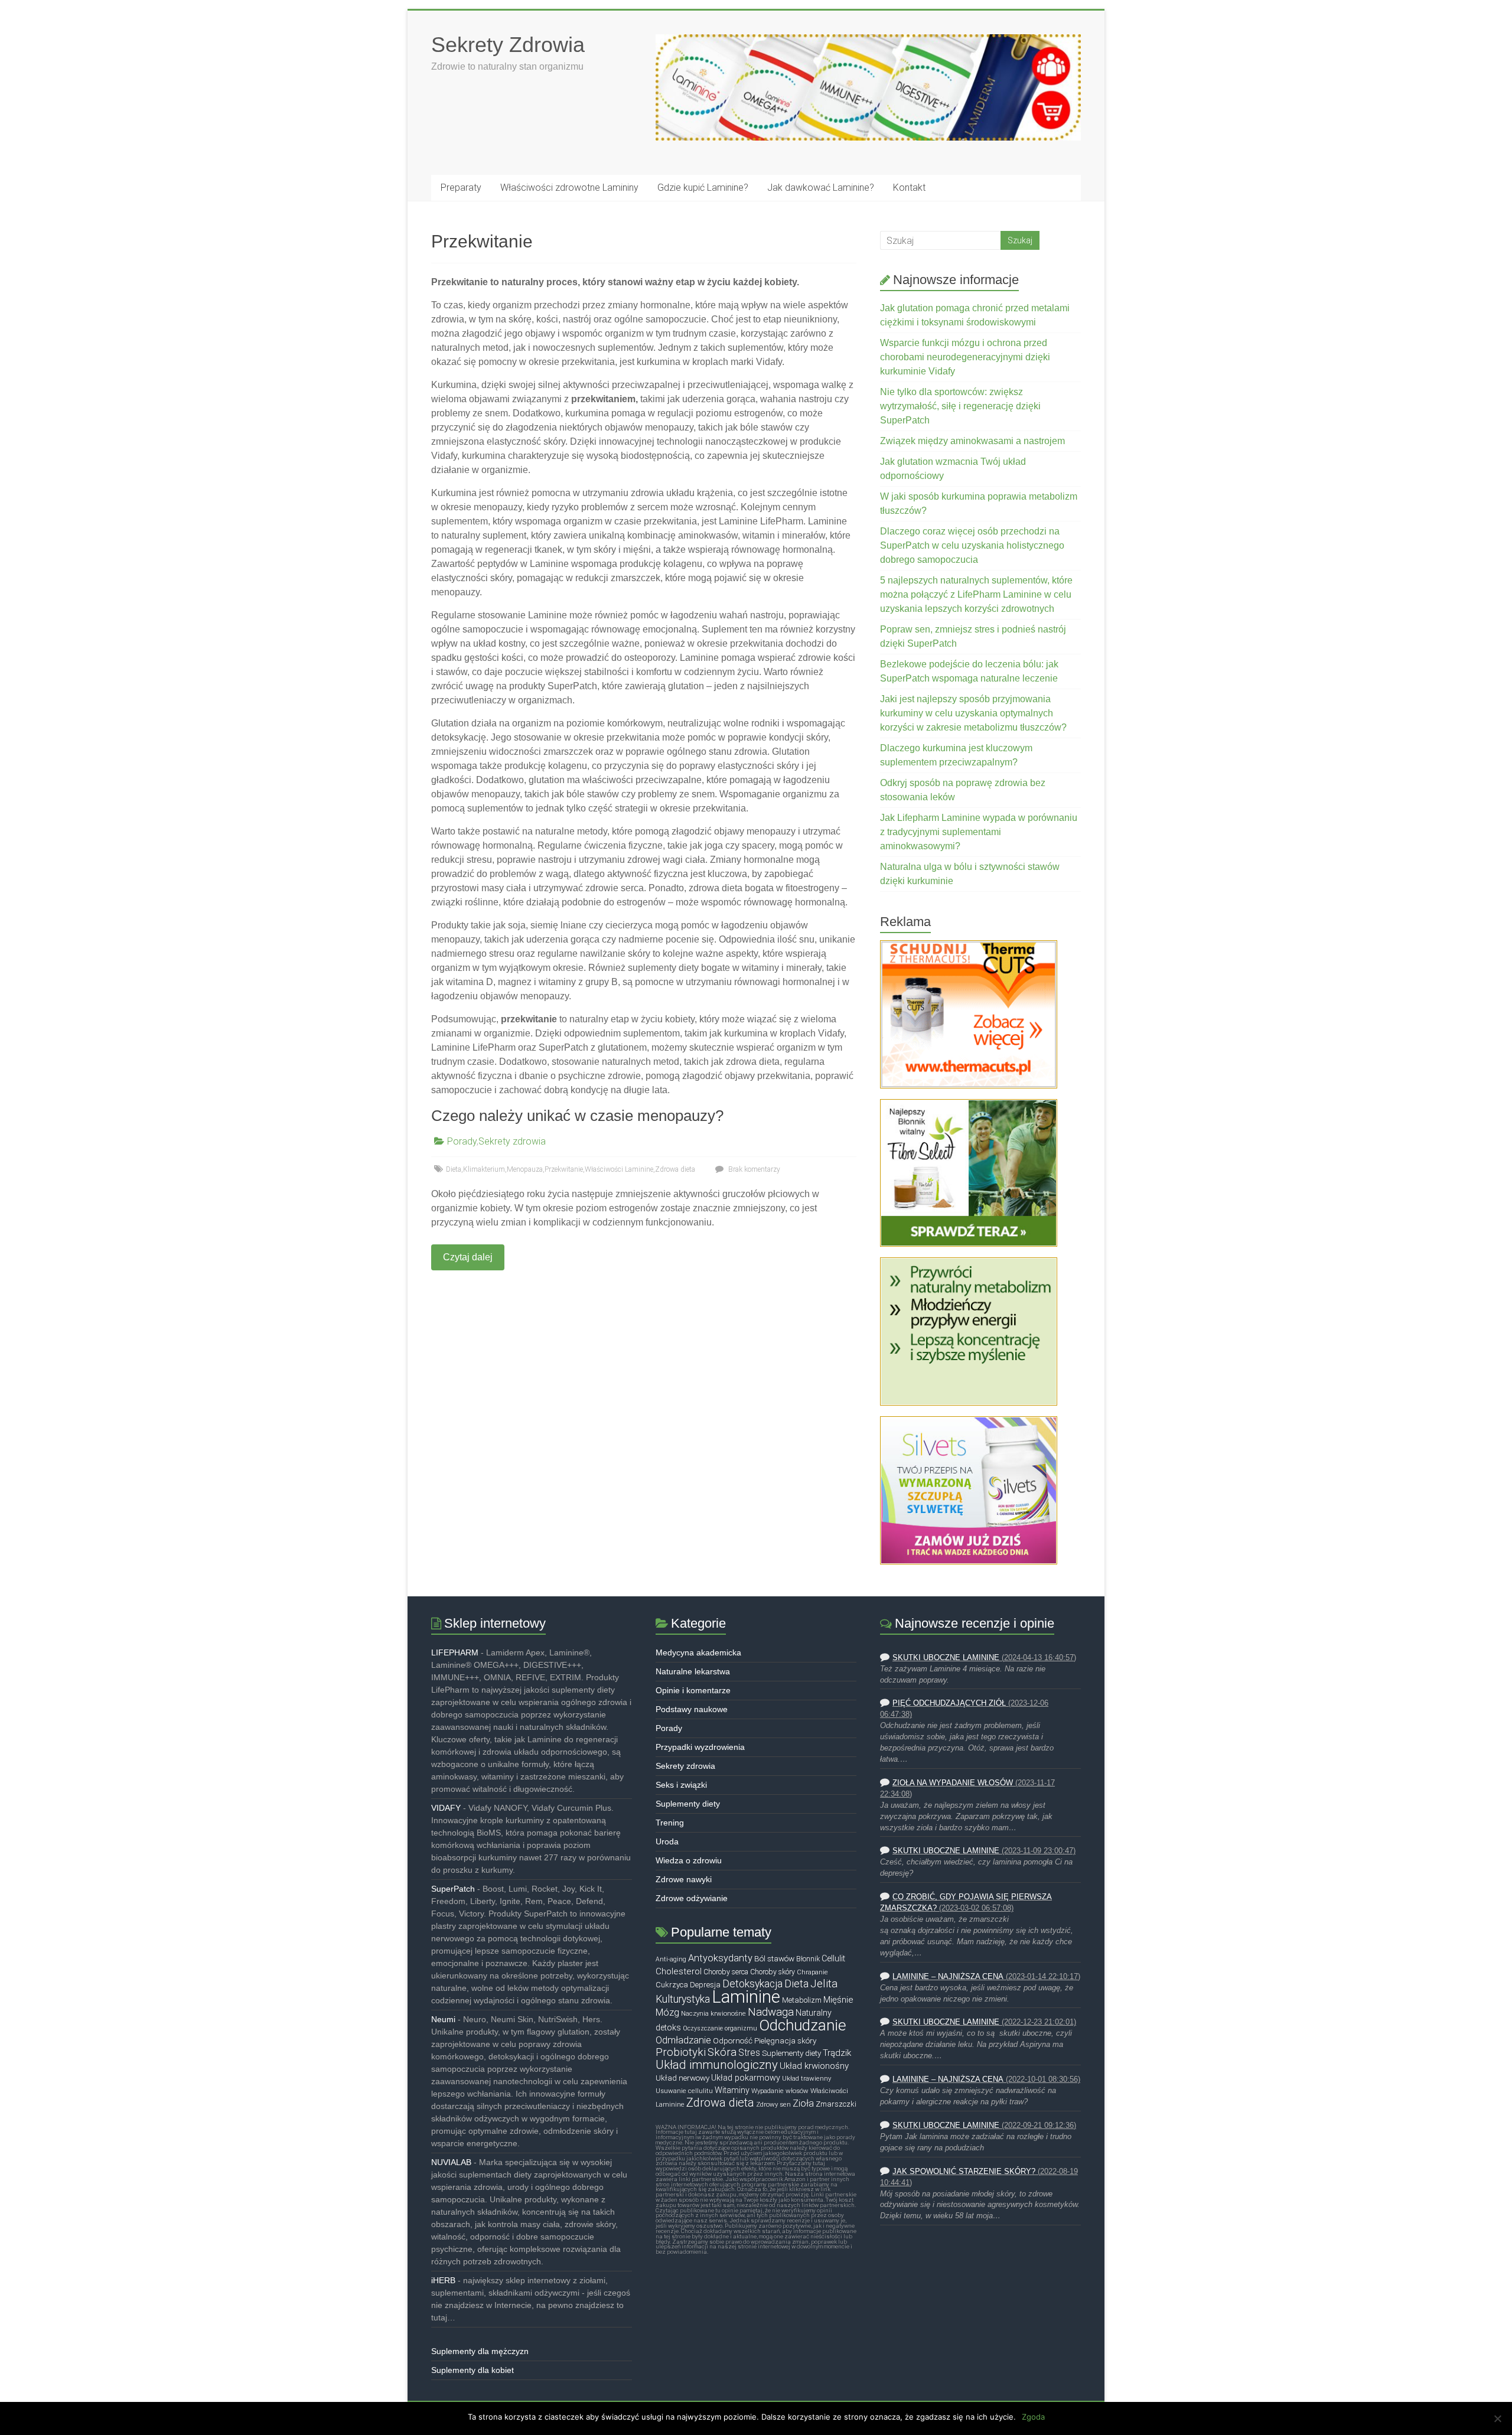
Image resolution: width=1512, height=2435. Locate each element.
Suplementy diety (688, 1804)
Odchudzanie (803, 2025)
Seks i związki (681, 1785)
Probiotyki (681, 2052)
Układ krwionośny (814, 2066)
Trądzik (837, 2053)
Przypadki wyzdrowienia (700, 1747)
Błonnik (808, 1959)
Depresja (705, 1985)
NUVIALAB (451, 2162)
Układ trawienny (806, 2078)
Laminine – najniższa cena (948, 1977)
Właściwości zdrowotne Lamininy (569, 188)
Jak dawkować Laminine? (821, 188)
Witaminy (732, 2090)
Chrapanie (812, 1972)
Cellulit (833, 1959)
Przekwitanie (564, 1169)
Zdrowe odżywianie (692, 1898)
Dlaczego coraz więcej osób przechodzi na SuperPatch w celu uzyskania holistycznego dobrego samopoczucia (972, 545)
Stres (749, 2053)
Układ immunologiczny (717, 2065)
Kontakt (909, 188)
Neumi (443, 2019)
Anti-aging (671, 1959)
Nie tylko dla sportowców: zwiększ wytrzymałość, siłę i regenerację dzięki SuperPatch (960, 406)
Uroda (667, 1841)
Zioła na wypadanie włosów (953, 1783)
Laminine (746, 1997)
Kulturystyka (683, 1999)
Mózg (667, 2012)
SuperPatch (453, 1889)
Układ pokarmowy (746, 2078)
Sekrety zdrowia (512, 1141)
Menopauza (525, 1169)
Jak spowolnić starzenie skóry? (964, 2172)
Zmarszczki (836, 2104)
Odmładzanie (683, 2040)
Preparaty (461, 188)
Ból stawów (774, 1958)
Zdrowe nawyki (684, 1879)
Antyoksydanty (720, 1958)
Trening (670, 1823)
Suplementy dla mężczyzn (480, 2351)
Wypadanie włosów (780, 2091)
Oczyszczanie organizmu (720, 2028)
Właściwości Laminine (619, 1169)
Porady (462, 1141)
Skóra (722, 2052)
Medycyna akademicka (698, 1652)
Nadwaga (771, 2012)
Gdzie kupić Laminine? (703, 188)
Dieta (454, 1169)
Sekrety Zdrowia (508, 45)
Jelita (824, 1984)
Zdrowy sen (773, 2104)
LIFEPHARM (455, 1652)
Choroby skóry (773, 1972)
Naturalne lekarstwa (693, 1671)
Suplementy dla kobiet (472, 2370)
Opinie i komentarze (693, 1690)
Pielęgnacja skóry (785, 2040)
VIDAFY (446, 1808)
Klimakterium (484, 1169)
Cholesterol (679, 1971)
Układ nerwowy (682, 2078)
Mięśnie (838, 2000)
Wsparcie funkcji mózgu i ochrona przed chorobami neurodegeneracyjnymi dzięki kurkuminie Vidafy (965, 357)
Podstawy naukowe (692, 1709)
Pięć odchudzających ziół (949, 1703)
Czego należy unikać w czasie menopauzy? (577, 1116)
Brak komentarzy (753, 1169)
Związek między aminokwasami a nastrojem (972, 441)
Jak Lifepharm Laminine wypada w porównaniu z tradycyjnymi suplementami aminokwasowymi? (979, 832)
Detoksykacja (752, 1984)
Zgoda (1033, 2417)
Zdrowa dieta (675, 1169)
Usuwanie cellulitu (684, 2091)
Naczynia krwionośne (713, 2013)
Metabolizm (802, 2000)
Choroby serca (726, 1972)
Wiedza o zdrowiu (689, 1860)
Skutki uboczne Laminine (946, 1658)
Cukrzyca (672, 1985)
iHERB (443, 2280)
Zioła (803, 2103)
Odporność (733, 2040)
